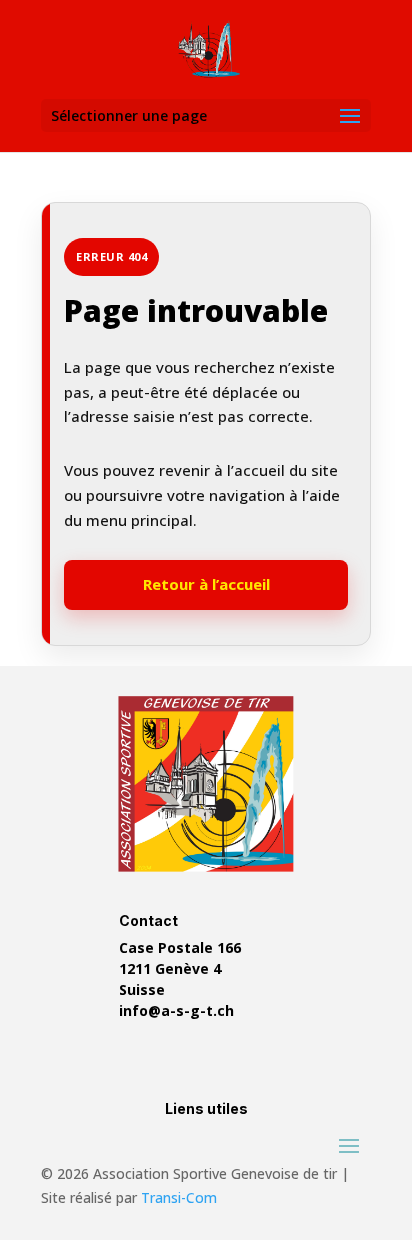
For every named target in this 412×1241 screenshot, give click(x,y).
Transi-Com (179, 1197)
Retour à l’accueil (206, 584)
